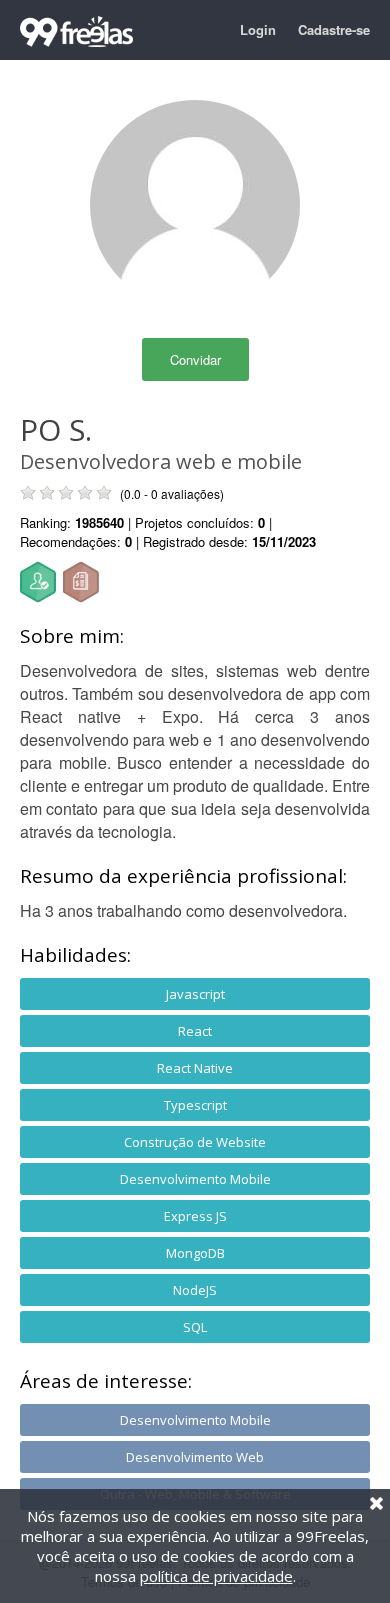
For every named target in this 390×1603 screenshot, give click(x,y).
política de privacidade (216, 1576)
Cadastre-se (334, 29)
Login (258, 29)
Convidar (195, 359)
